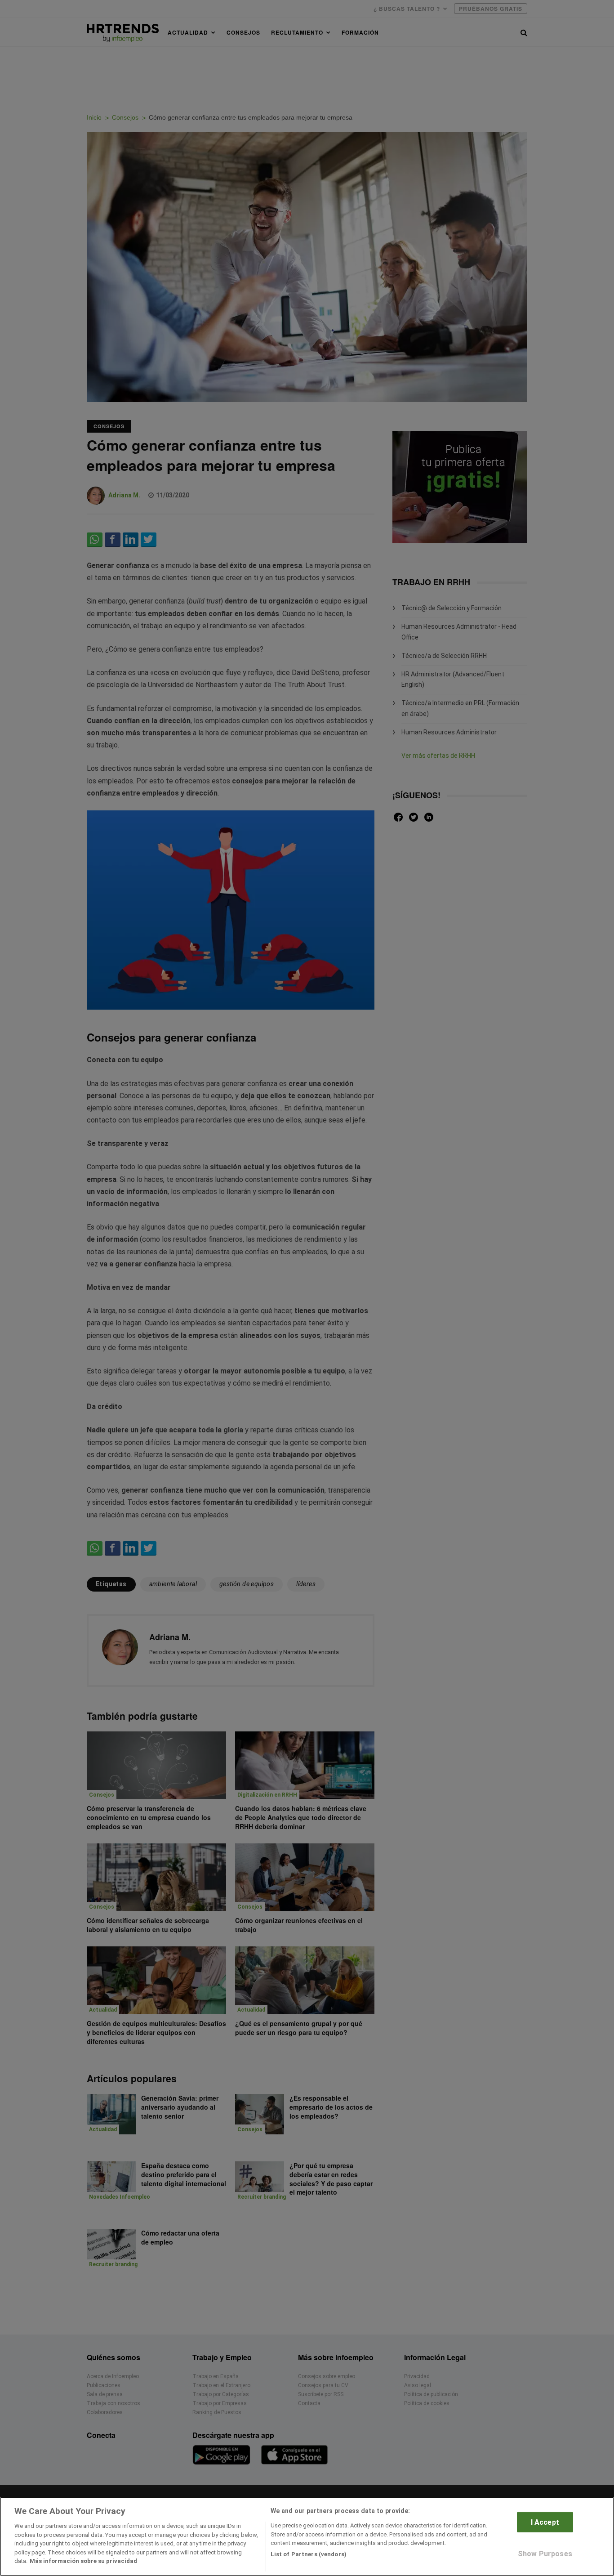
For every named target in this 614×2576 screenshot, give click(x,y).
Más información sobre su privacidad (83, 2561)
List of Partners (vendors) (309, 2554)
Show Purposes (545, 2554)
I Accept (545, 2522)
